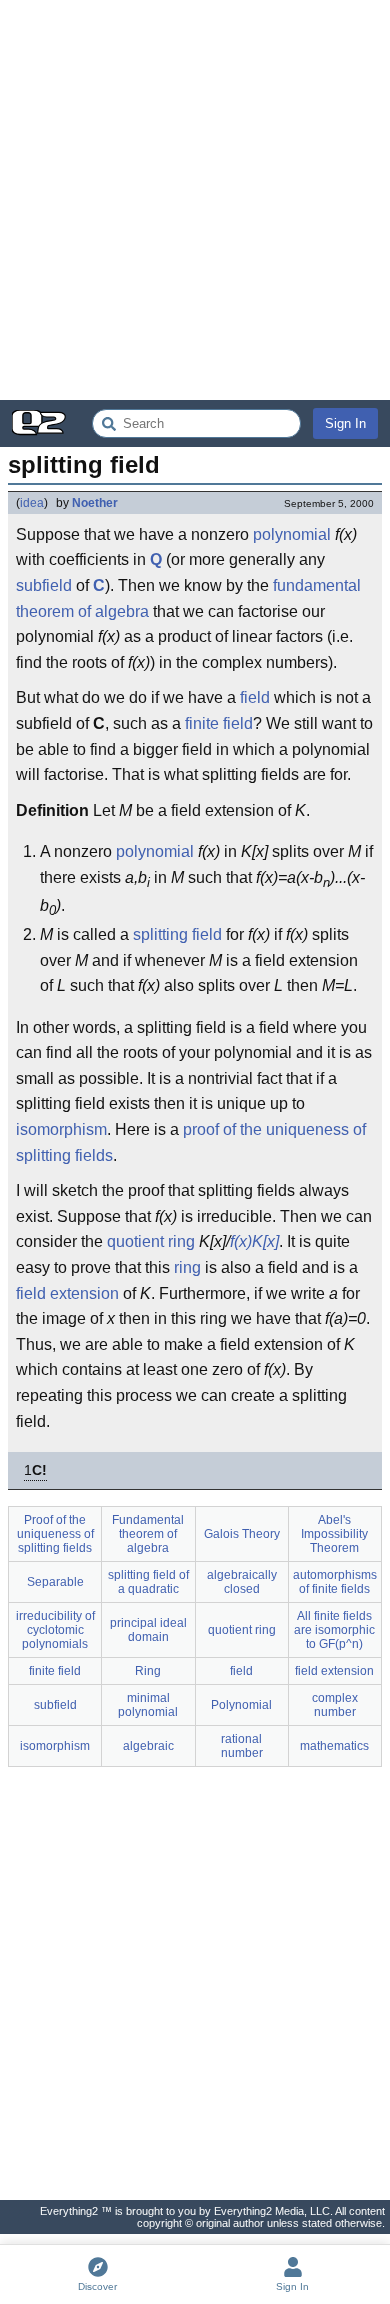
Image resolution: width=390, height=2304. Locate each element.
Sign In (345, 423)
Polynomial (241, 1705)
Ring (148, 1671)
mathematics (334, 1746)
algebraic (148, 1746)
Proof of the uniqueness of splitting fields (55, 1534)
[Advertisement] (195, 200)
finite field (219, 723)
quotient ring (151, 1241)
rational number (242, 1746)
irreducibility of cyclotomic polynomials (55, 1630)
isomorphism (61, 1129)
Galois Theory (242, 1534)
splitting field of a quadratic (148, 1582)
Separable (55, 1582)
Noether (95, 503)
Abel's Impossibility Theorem (334, 1534)
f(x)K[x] (254, 1241)
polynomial (292, 534)
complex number (335, 1705)
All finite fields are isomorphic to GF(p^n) (334, 1630)
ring (187, 1267)
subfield (44, 585)
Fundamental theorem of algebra (148, 1534)
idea (32, 503)
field (255, 697)
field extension (67, 1293)
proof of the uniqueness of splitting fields (191, 1142)
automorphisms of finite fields (335, 1582)
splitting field (177, 934)
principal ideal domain (148, 1630)
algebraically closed (242, 1582)
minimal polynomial (148, 1705)
